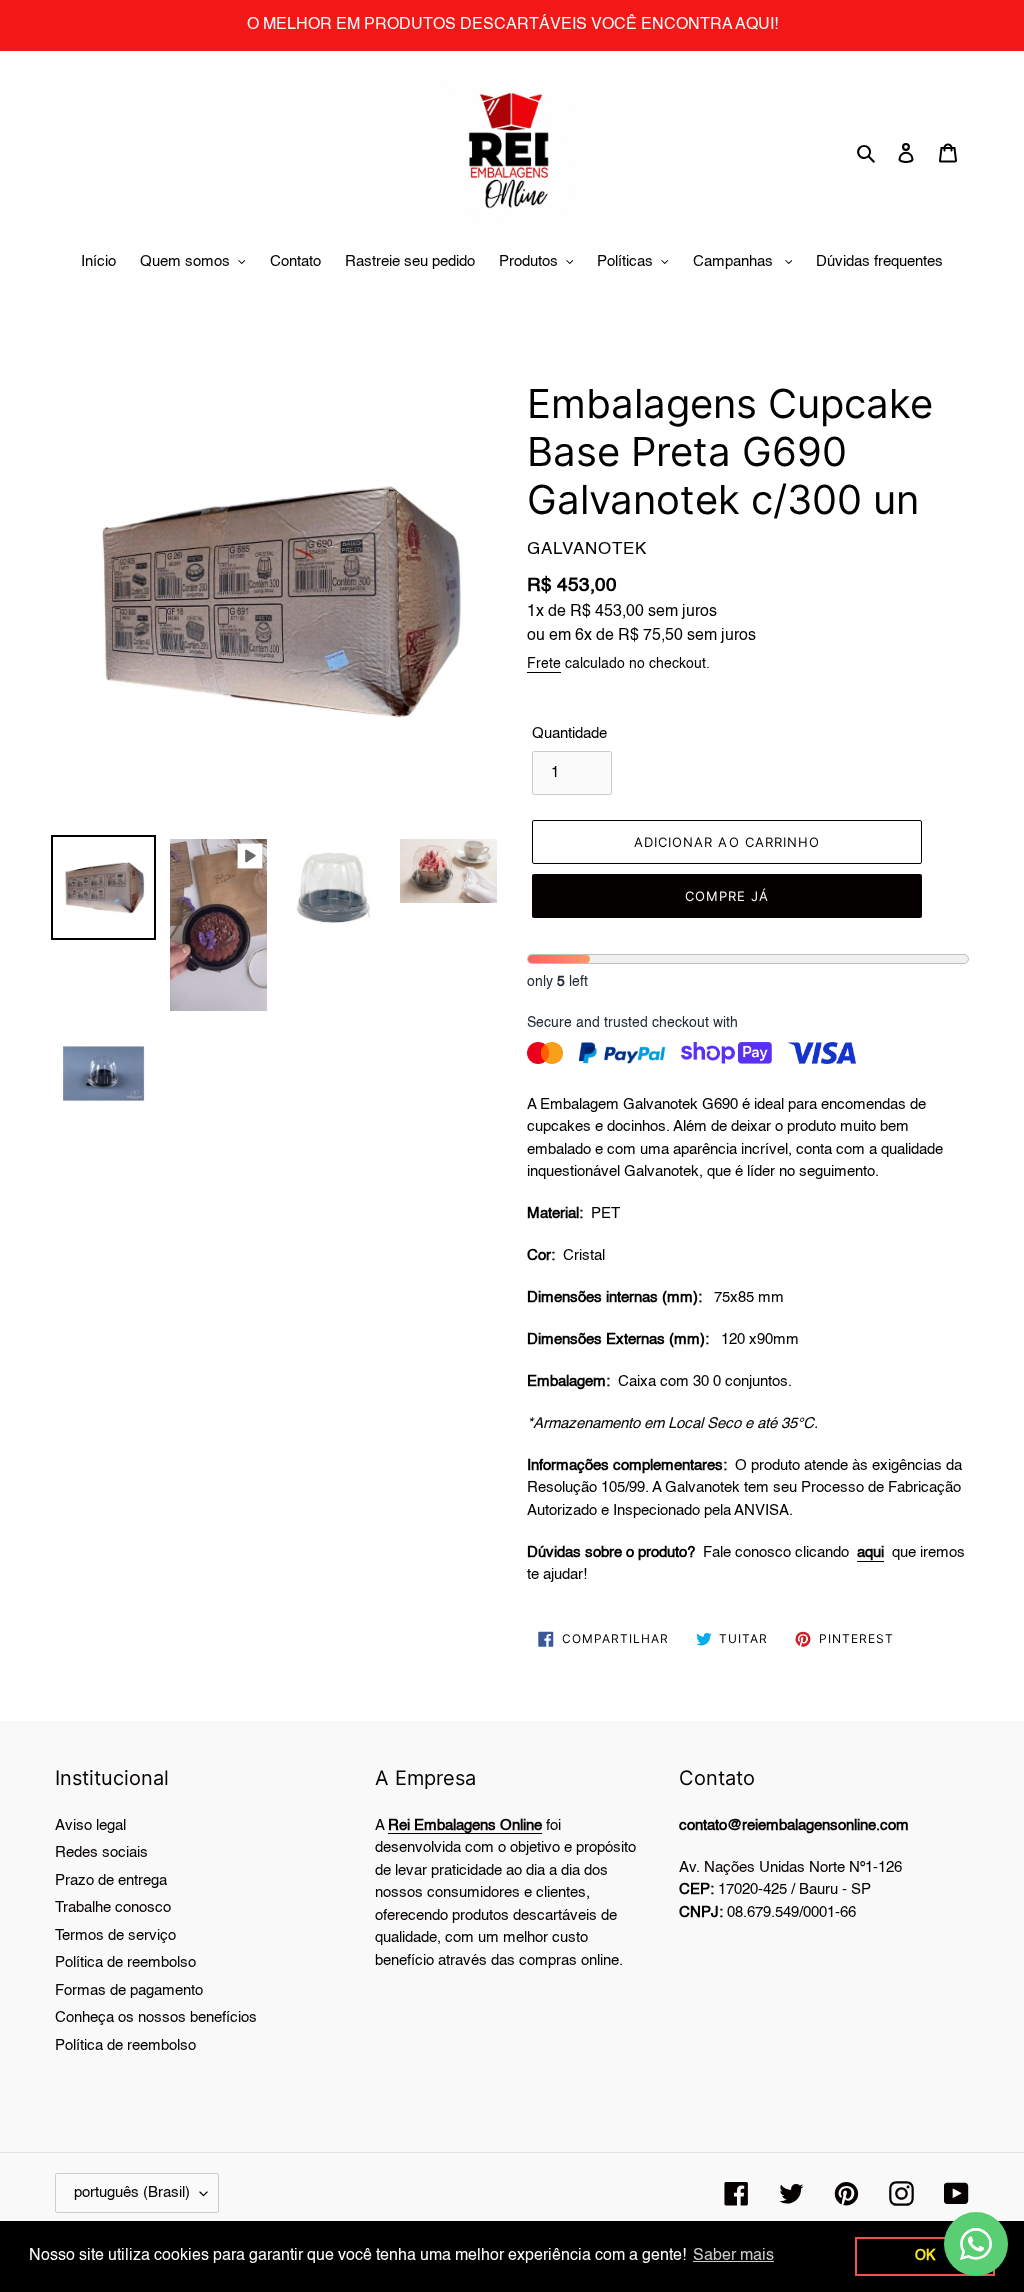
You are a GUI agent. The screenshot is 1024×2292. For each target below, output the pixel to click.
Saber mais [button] (733, 2256)
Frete (544, 664)
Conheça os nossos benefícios (156, 2017)
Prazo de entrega (111, 1880)
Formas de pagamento (129, 1990)
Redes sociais (101, 1852)
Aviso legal (90, 1825)
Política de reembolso (125, 1962)
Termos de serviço (115, 1935)
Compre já (727, 896)
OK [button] (925, 2256)
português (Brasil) (132, 2192)
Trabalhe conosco (113, 1907)
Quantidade (569, 733)
